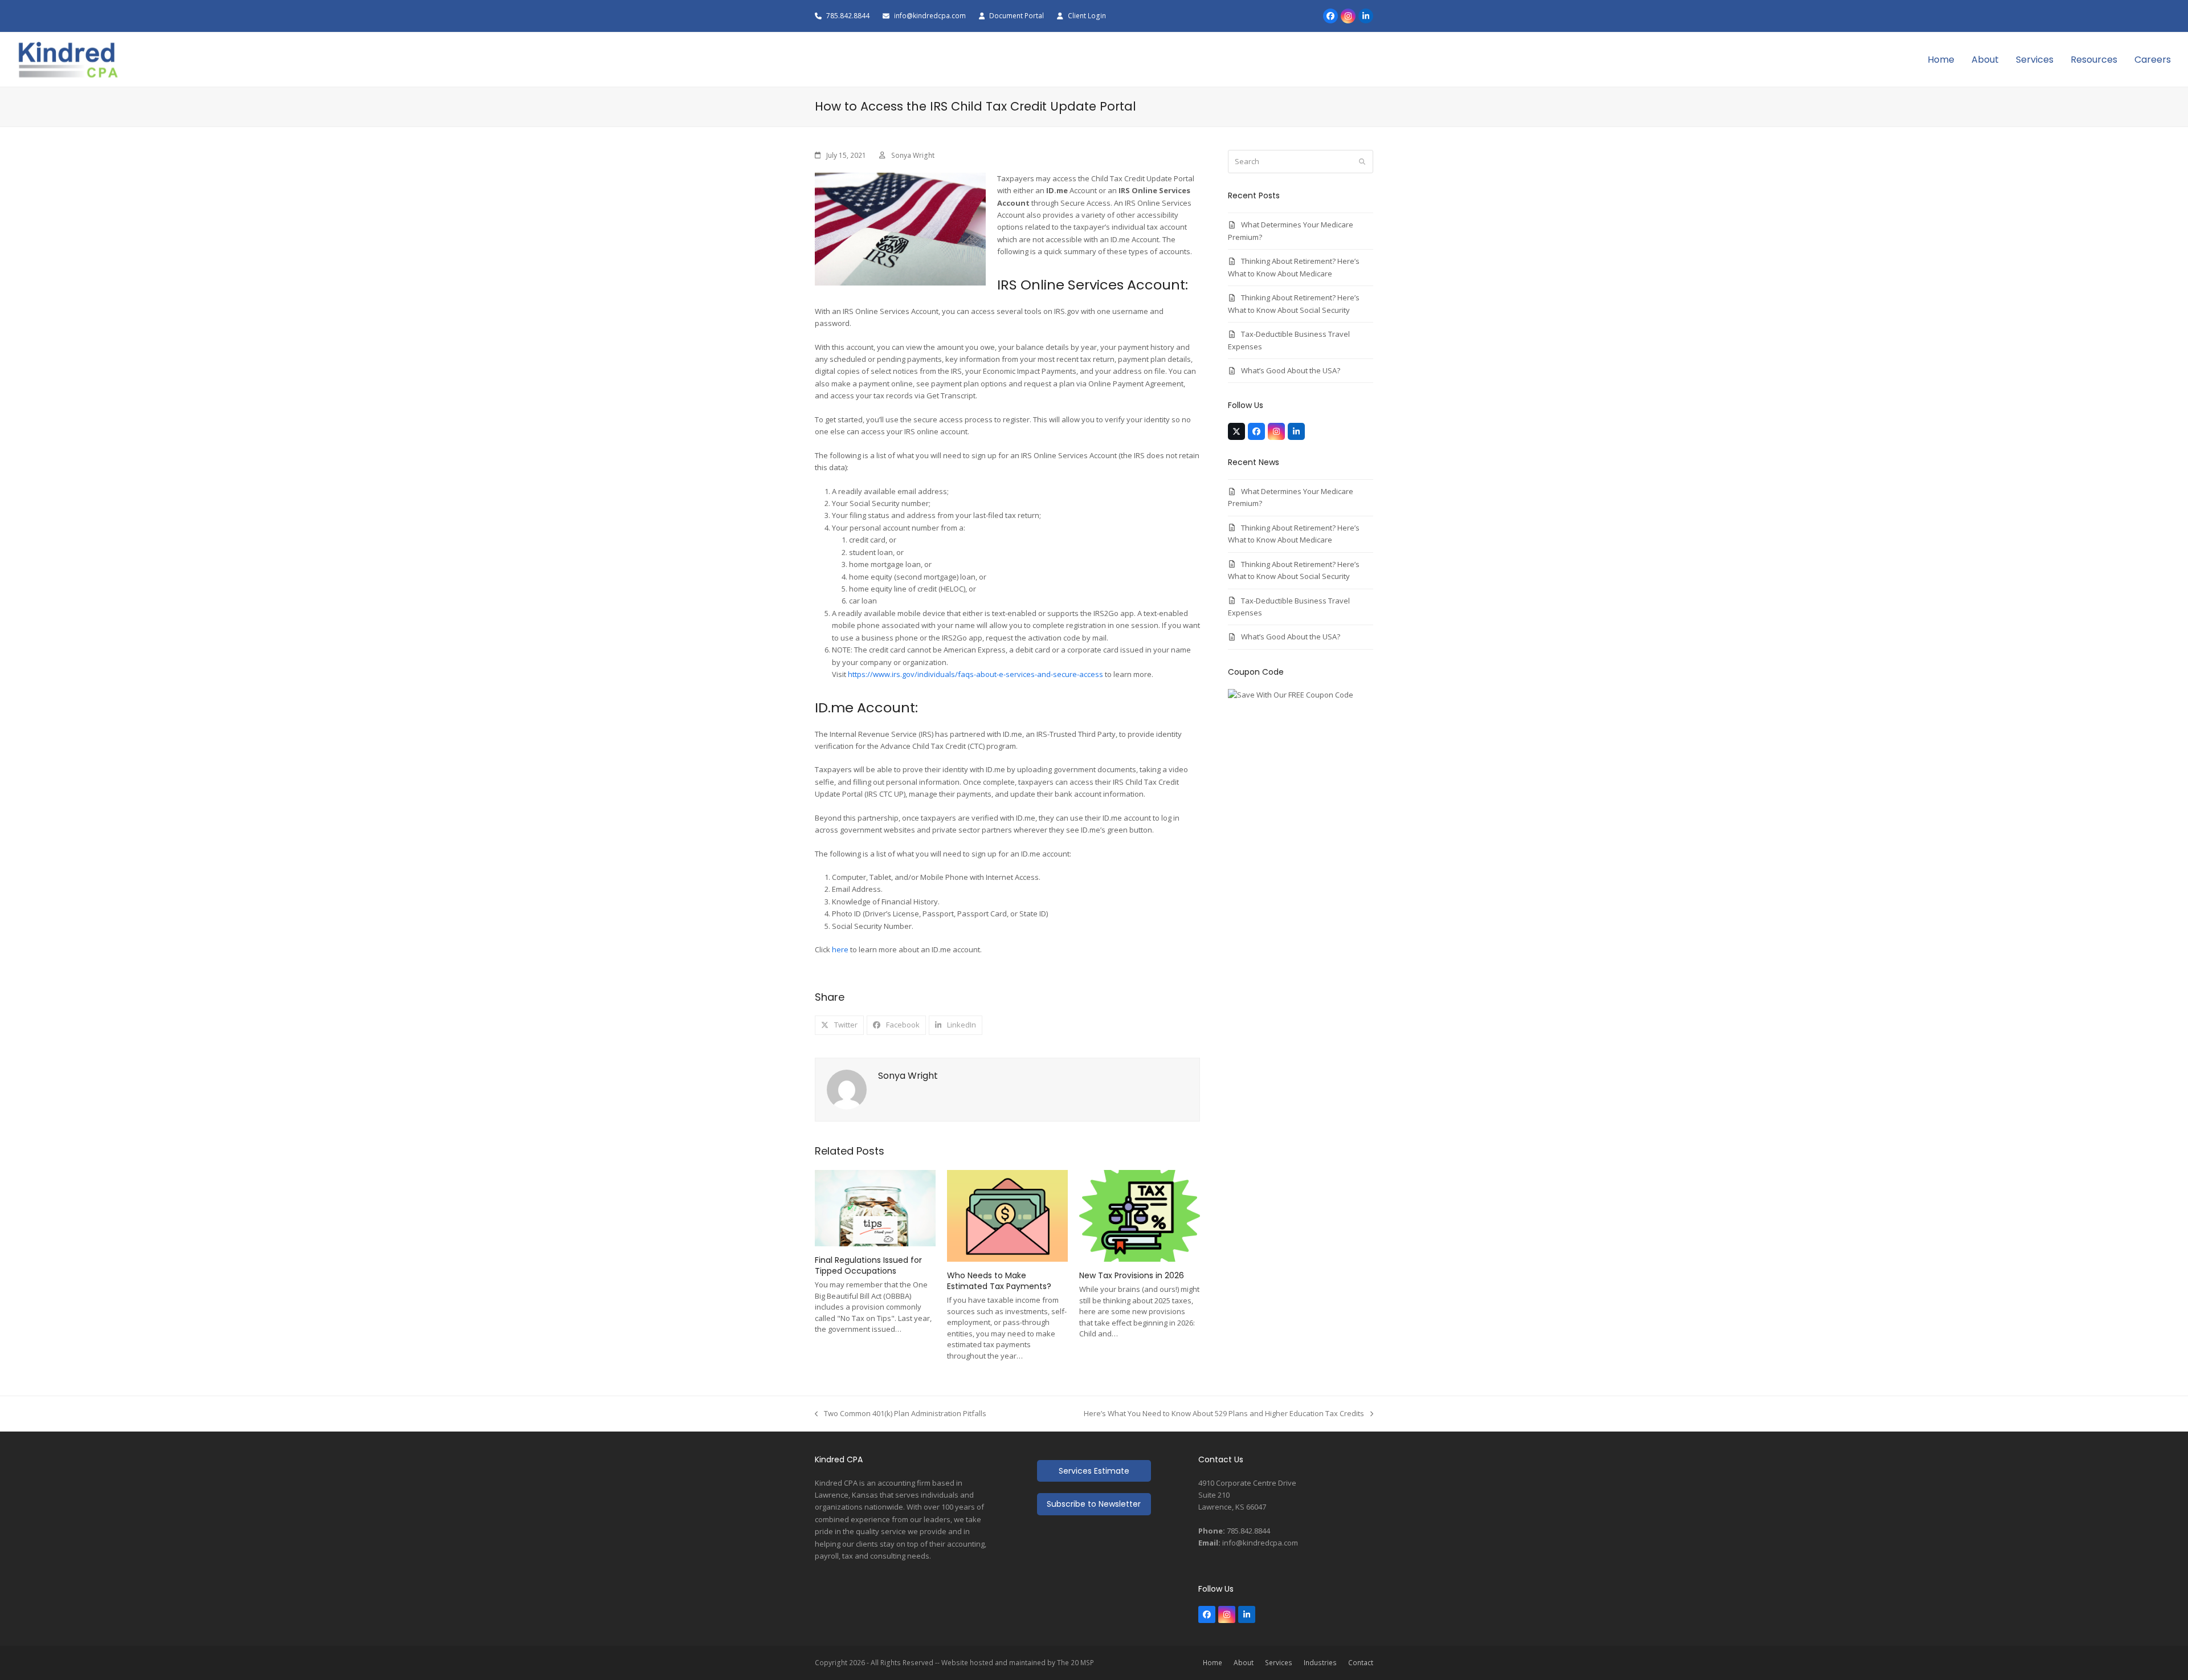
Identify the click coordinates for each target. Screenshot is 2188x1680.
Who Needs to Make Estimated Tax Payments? (999, 1281)
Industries (1320, 1663)
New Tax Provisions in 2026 (1132, 1275)
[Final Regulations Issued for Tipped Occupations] (875, 1207)
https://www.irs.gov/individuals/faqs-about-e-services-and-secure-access (975, 674)
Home (1213, 1663)
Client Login (1087, 16)
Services (1279, 1663)
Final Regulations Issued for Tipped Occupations (868, 1265)
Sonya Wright (913, 155)
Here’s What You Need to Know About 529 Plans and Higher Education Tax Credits (1224, 1414)
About (1244, 1663)
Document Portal (1017, 16)
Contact (1361, 1663)
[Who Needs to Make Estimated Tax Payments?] (1007, 1215)
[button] (839, 1025)
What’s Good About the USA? (1291, 370)
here (840, 949)
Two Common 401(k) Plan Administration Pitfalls (901, 1414)
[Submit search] (1362, 162)
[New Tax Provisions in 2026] (1140, 1215)
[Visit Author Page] (847, 1088)
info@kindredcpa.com (931, 16)
